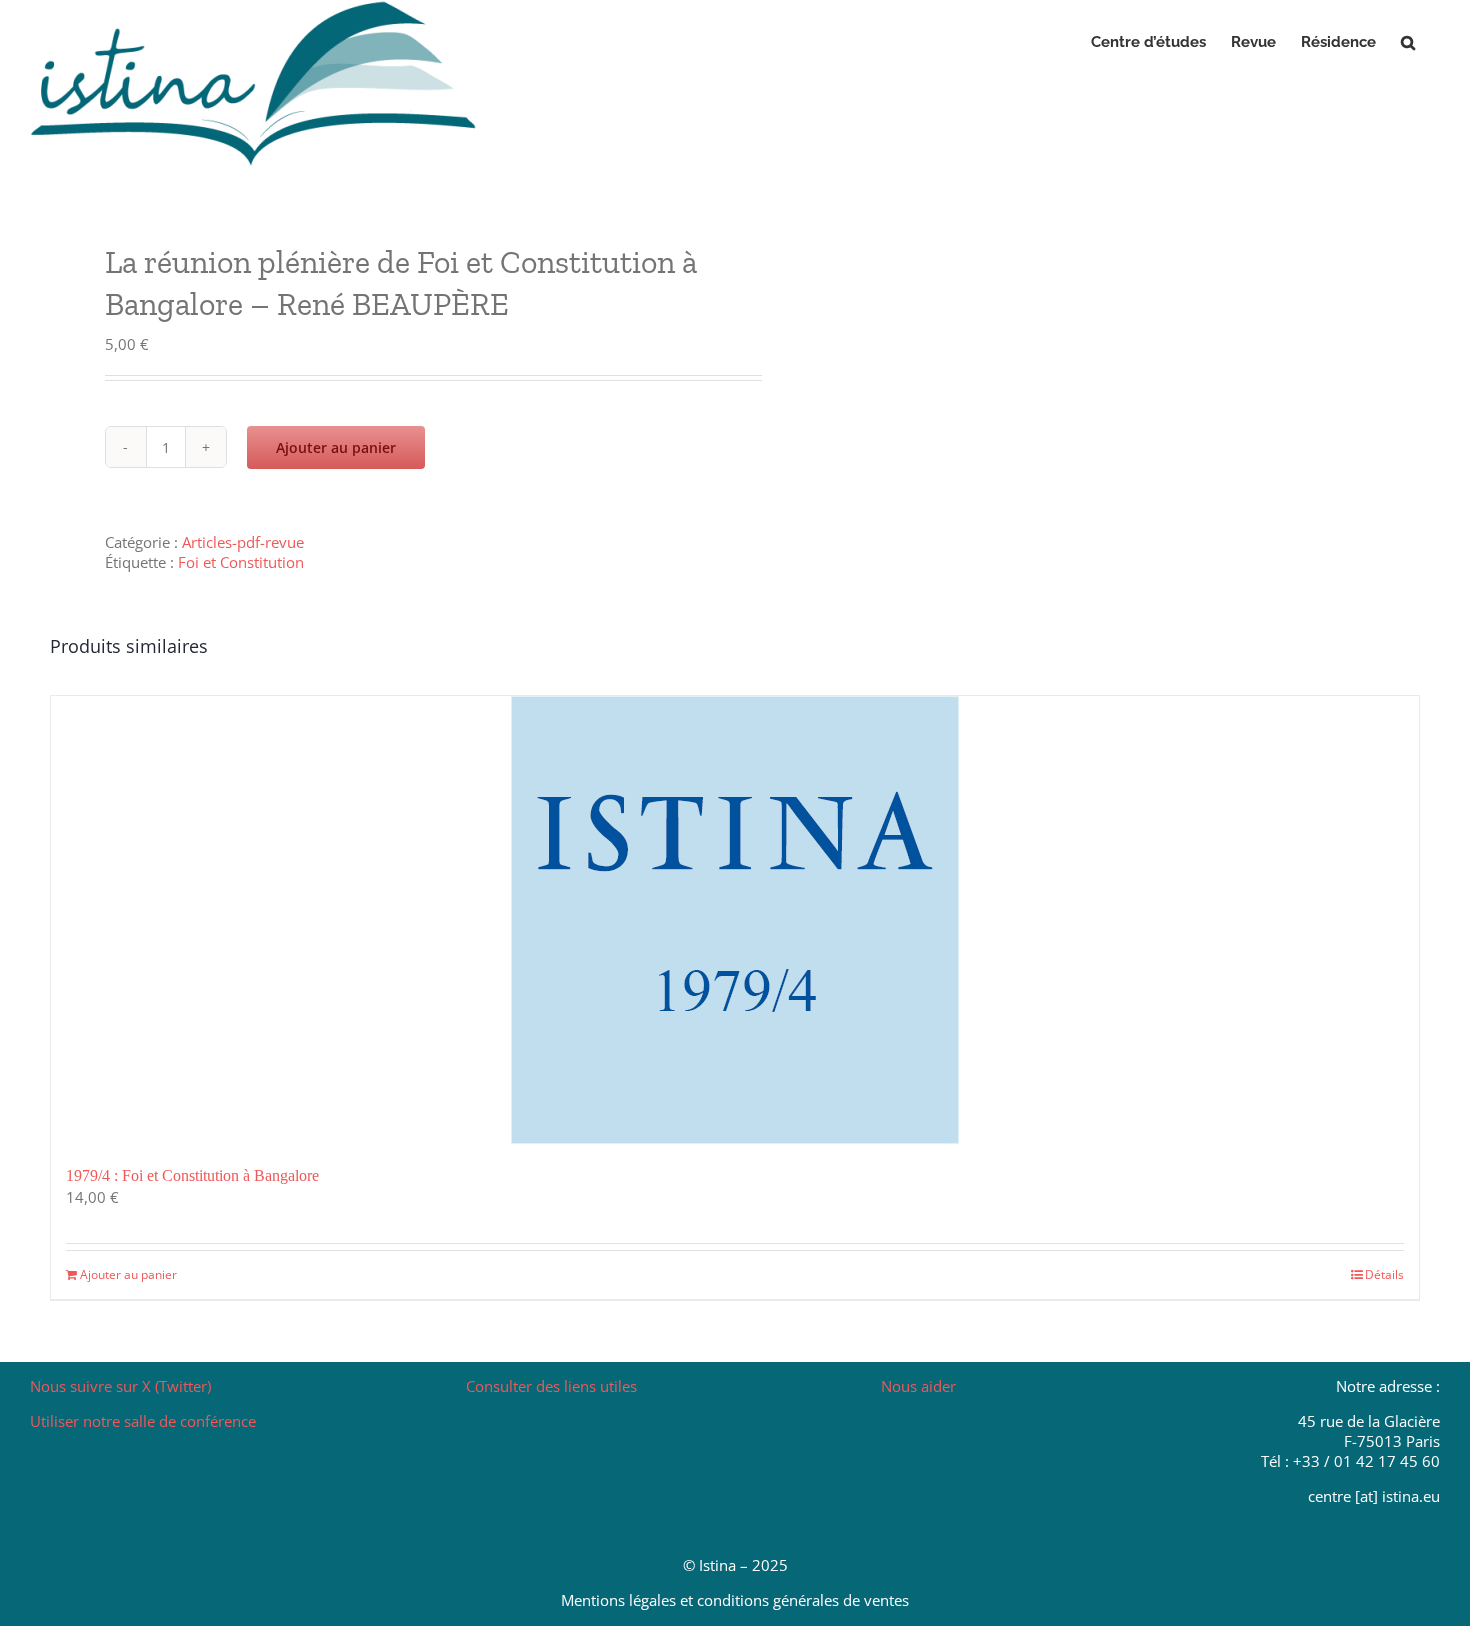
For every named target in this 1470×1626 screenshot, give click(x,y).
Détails (1384, 1274)
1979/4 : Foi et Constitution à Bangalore (192, 1175)
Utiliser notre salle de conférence (143, 1421)
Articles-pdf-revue (243, 542)
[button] (1408, 42)
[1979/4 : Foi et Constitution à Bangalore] (735, 920)
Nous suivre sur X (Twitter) (120, 1386)
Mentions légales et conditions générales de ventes (735, 1600)
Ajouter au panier (336, 447)
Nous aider (918, 1386)
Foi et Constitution (241, 562)
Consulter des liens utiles (551, 1386)
